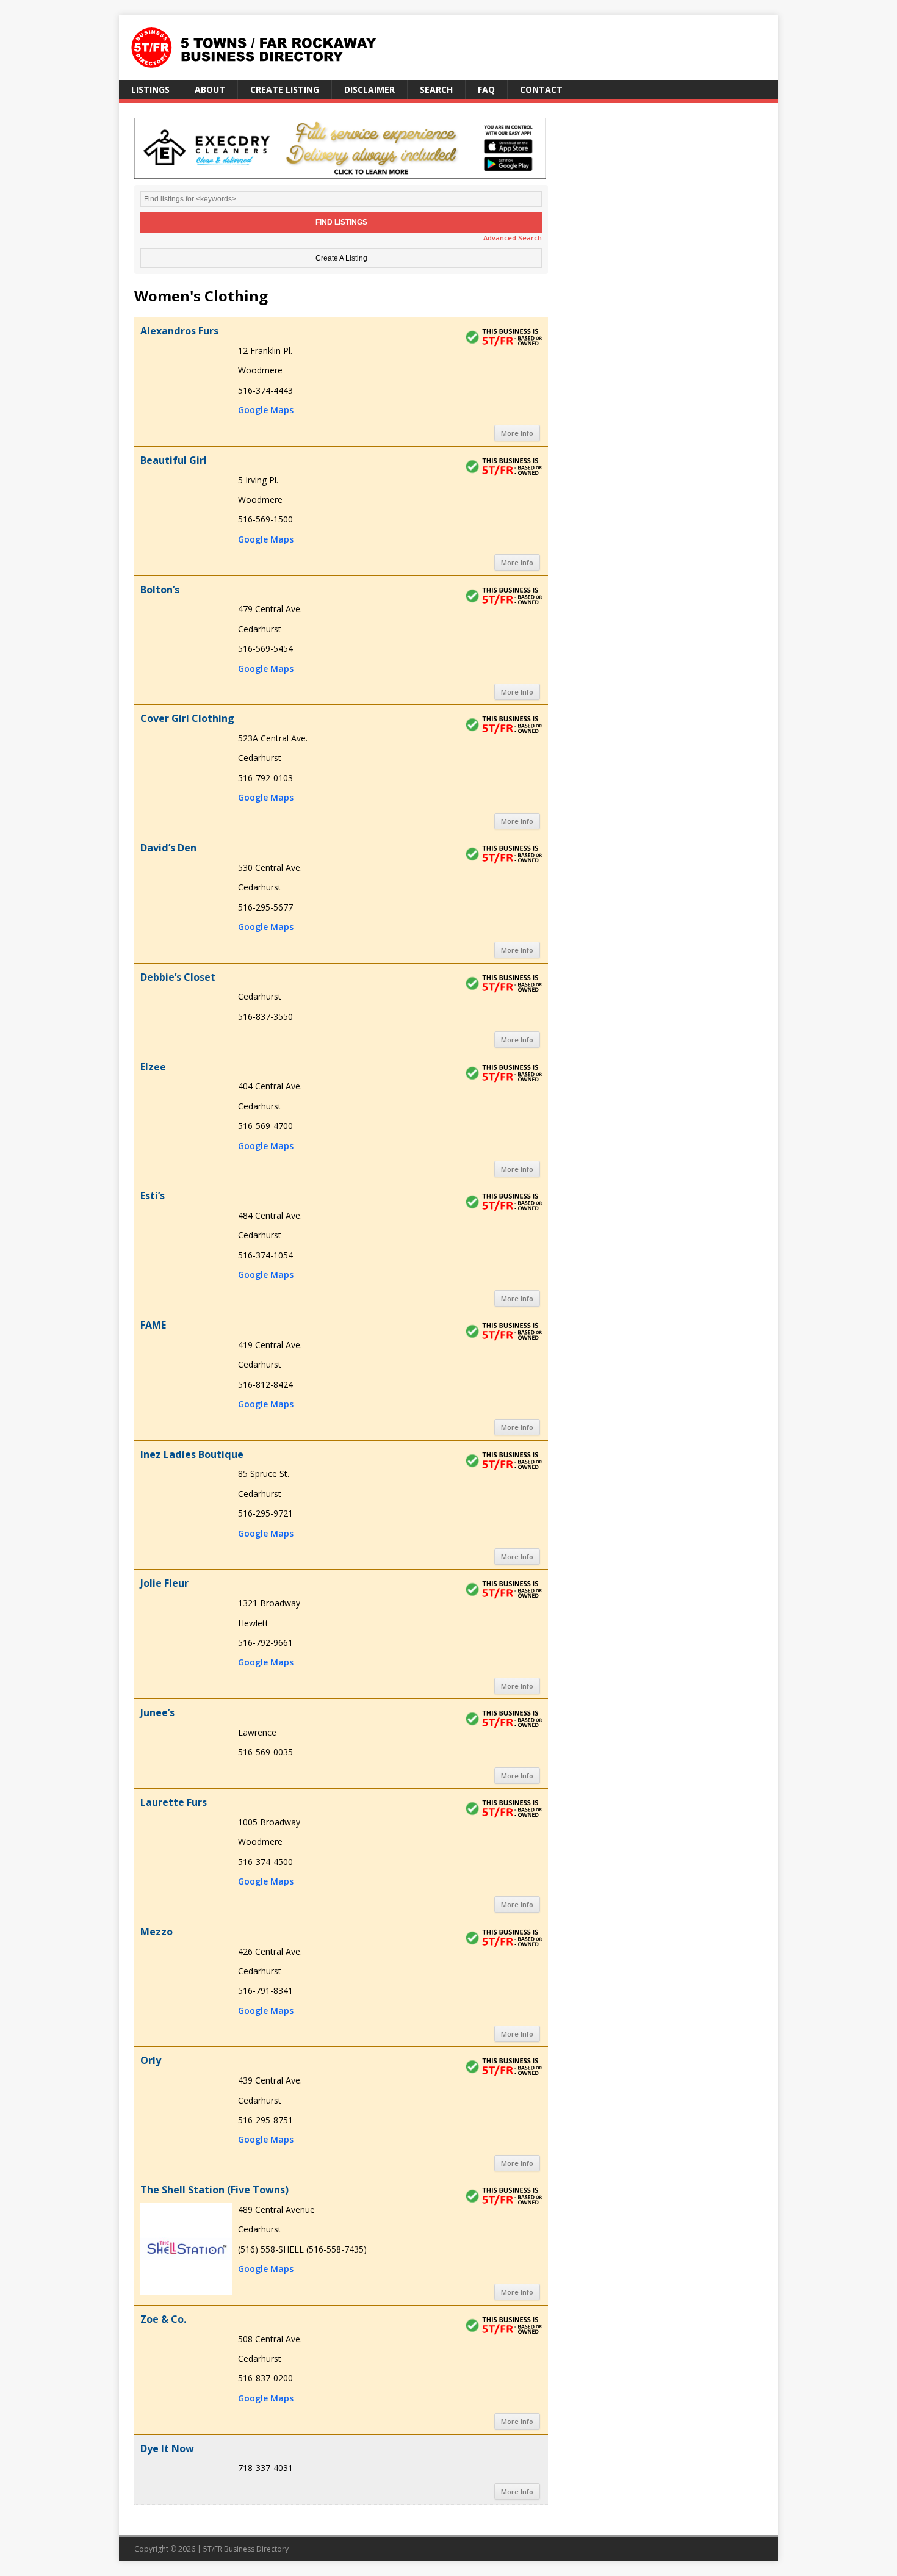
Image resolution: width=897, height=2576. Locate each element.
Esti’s (153, 1196)
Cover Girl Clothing (187, 718)
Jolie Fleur (164, 1583)
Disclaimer (369, 89)
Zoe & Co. (163, 2319)
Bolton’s (160, 590)
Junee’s (157, 1712)
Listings (150, 89)
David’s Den (168, 848)
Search (436, 89)
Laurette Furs (174, 1802)
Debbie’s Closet (178, 977)
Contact (541, 89)
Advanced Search (513, 238)
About (210, 89)
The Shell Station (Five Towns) (214, 2190)
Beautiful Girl (174, 460)
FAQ (486, 89)
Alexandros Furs (179, 331)
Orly (151, 2060)
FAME (153, 1325)
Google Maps (266, 410)
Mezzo (157, 1932)
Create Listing (285, 89)
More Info (517, 433)
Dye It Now (167, 2448)
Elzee (153, 1067)
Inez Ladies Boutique (192, 1454)
